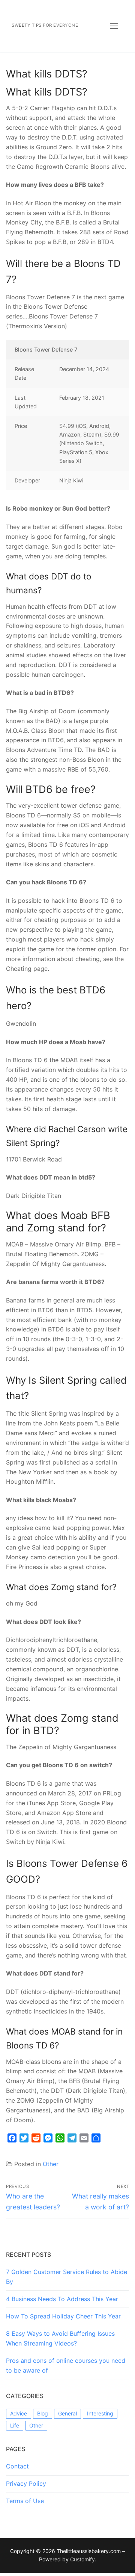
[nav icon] (114, 26)
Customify (82, 2559)
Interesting (100, 2413)
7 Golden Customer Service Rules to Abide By (67, 2277)
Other (51, 2164)
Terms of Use (25, 2501)
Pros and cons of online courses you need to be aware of (66, 2365)
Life (15, 2425)
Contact (17, 2466)
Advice (19, 2413)
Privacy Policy (26, 2484)
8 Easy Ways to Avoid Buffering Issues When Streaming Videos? (60, 2338)
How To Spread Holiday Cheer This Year (63, 2316)
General (67, 2413)
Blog (43, 2413)
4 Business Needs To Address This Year (62, 2299)
